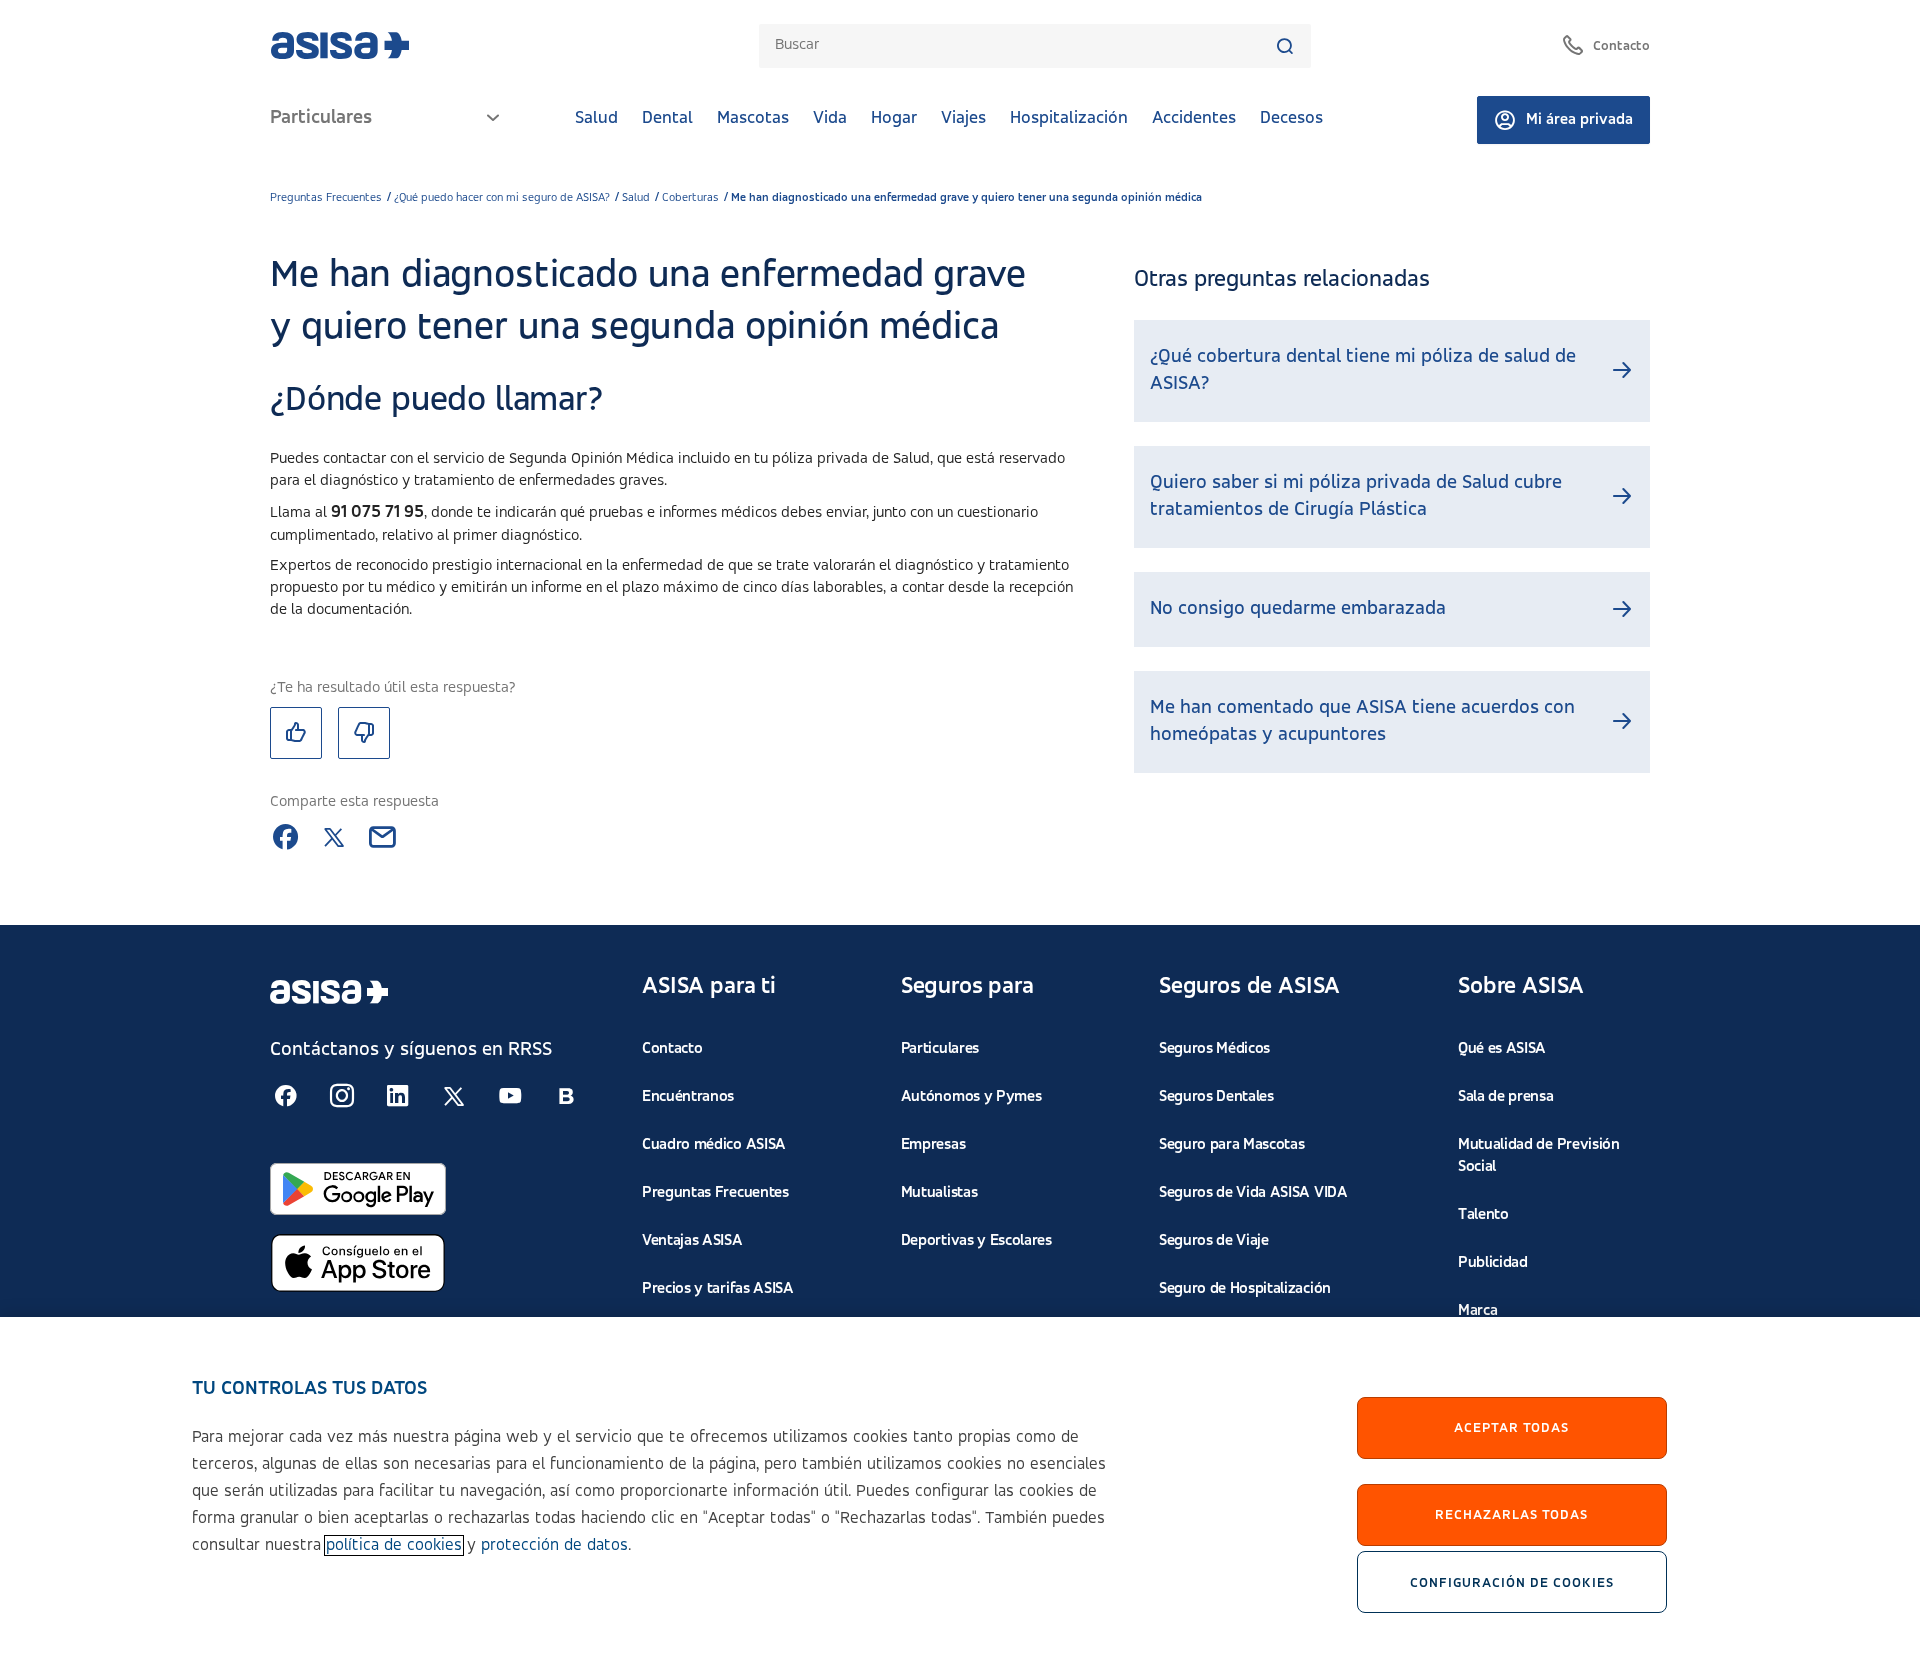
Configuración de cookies (1512, 1582)
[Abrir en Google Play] (358, 1189)
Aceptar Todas (1511, 1428)
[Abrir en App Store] (358, 1263)
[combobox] (1025, 45)
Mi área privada (1579, 120)
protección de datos (554, 1545)
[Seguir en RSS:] (286, 1096)
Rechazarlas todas (1511, 1515)
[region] (960, 1485)
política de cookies (394, 1545)
